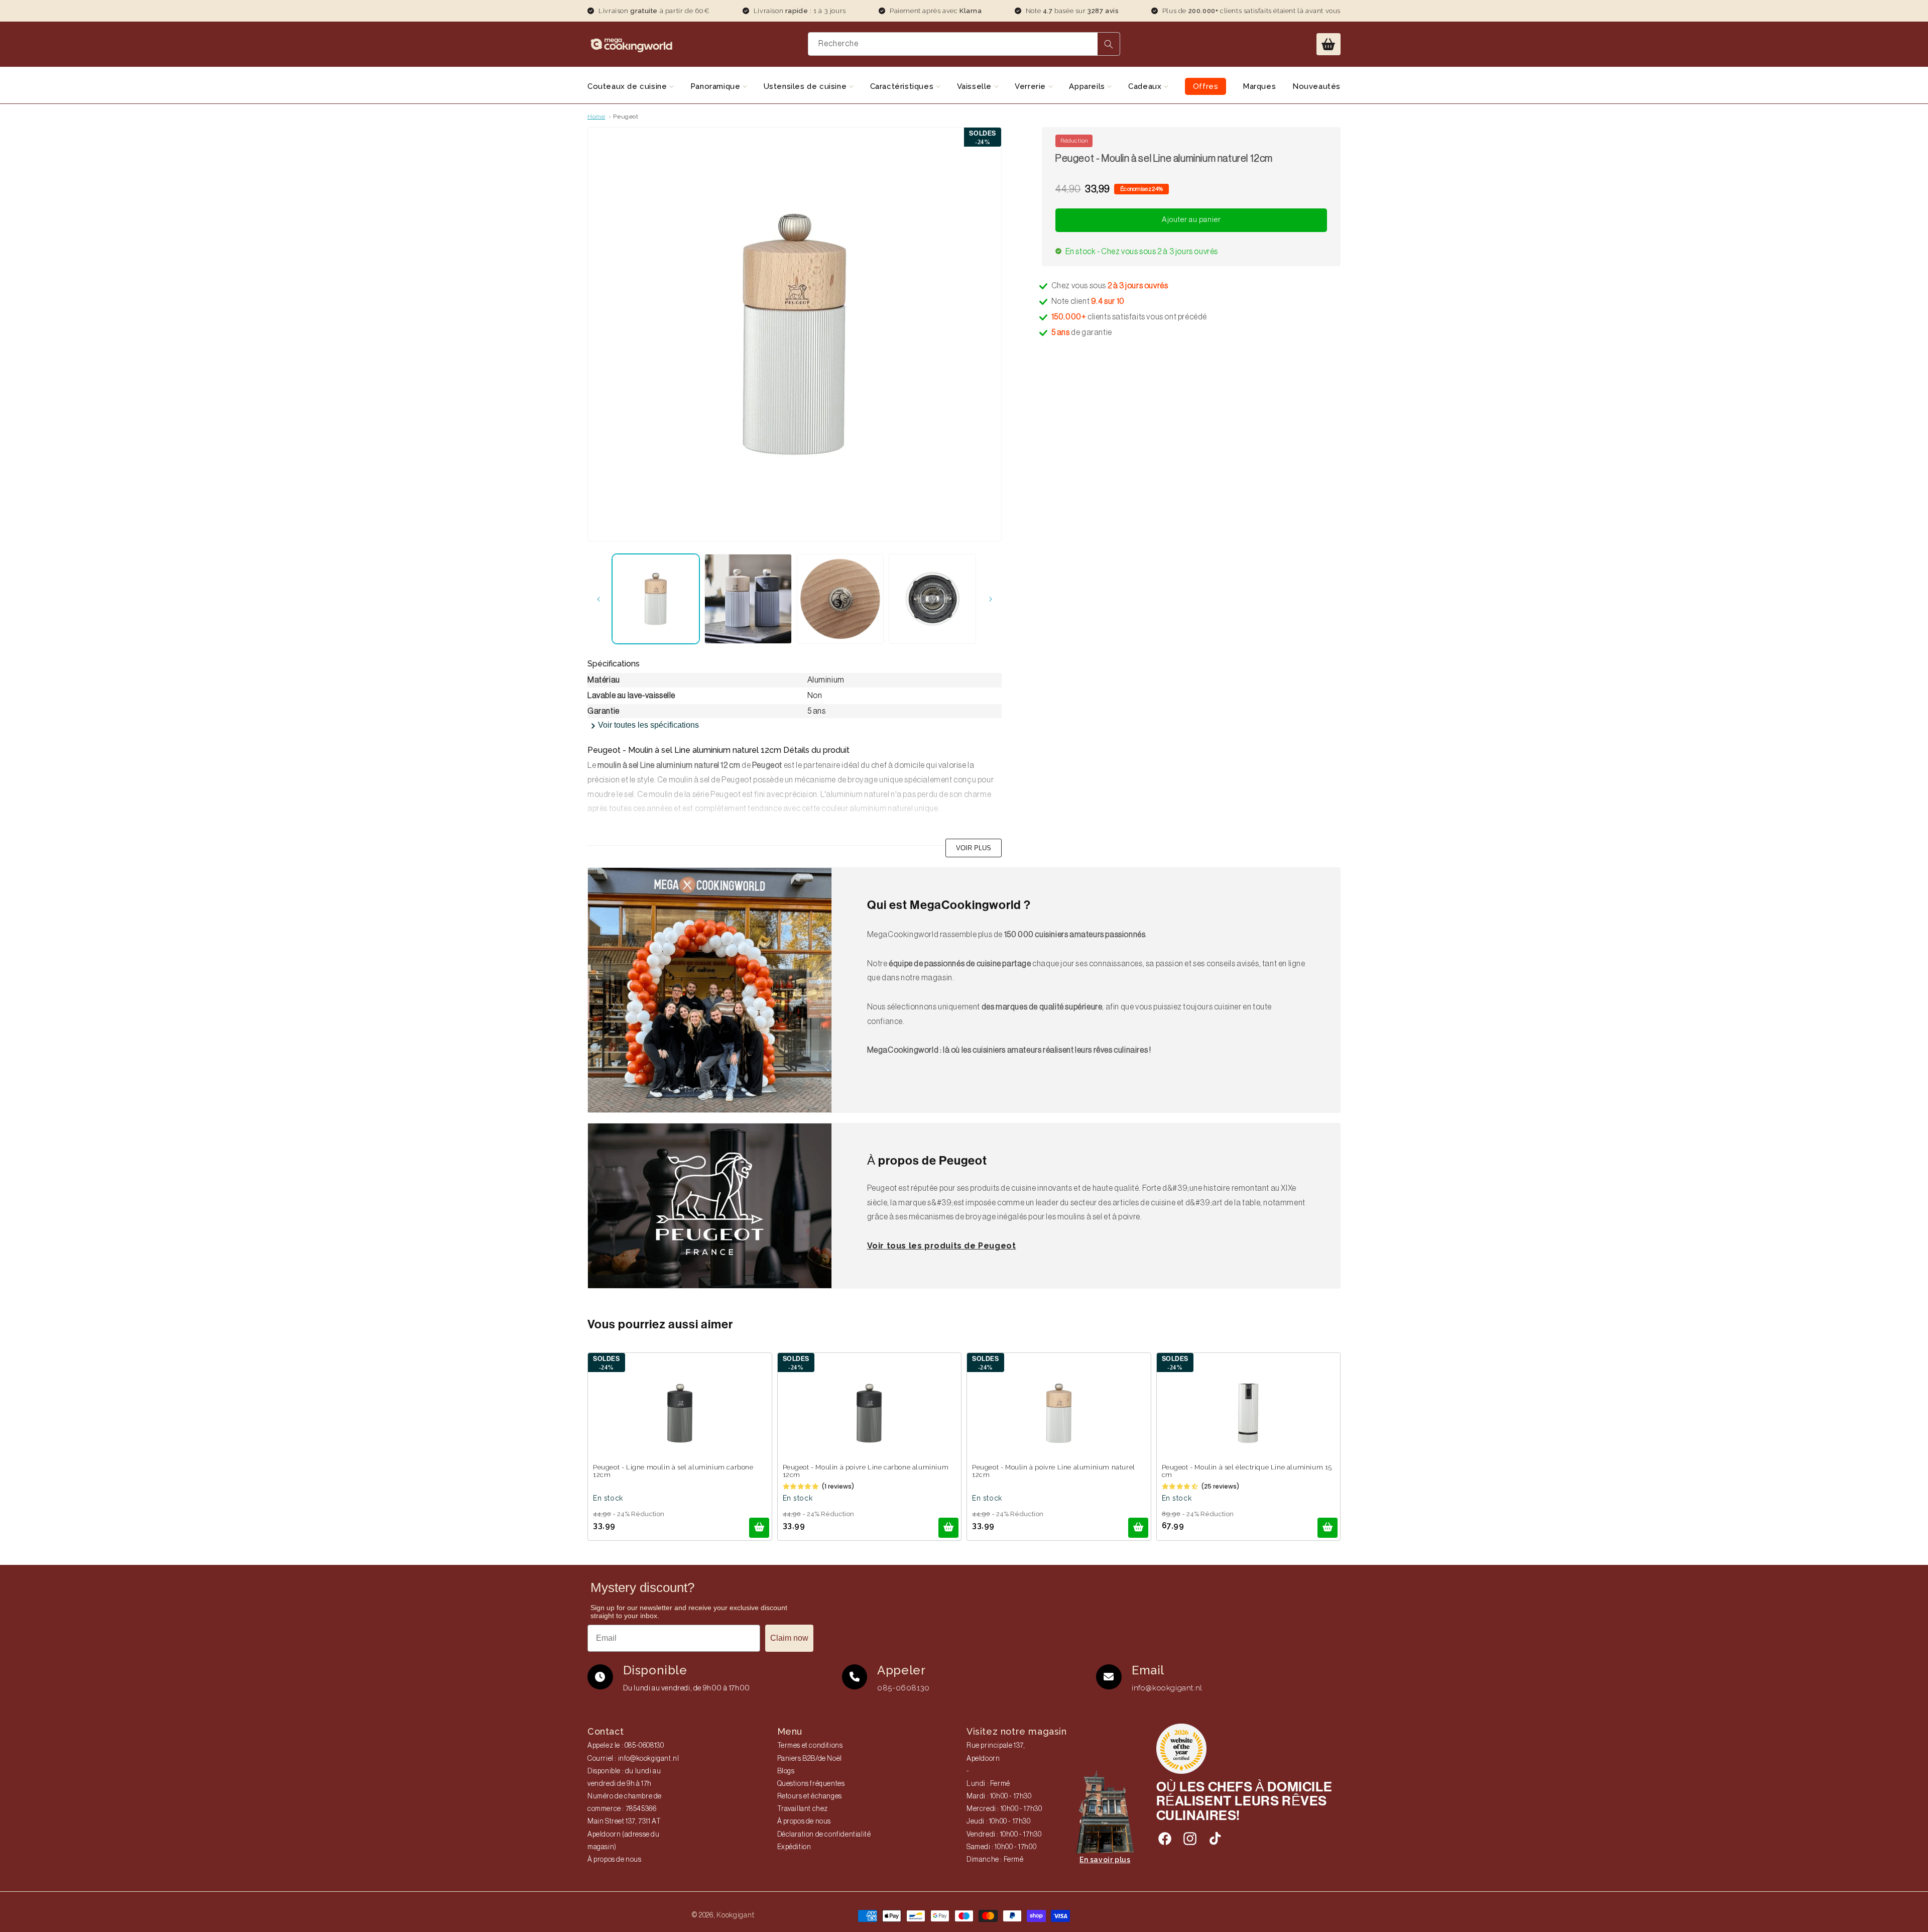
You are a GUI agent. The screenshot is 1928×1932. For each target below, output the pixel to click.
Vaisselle (976, 86)
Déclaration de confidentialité (824, 1835)
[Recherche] (1109, 44)
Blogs (786, 1771)
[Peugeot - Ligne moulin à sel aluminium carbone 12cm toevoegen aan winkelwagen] (759, 1528)
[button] (1329, 44)
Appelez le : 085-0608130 (626, 1746)
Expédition (794, 1847)
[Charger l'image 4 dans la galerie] (932, 599)
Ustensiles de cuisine (806, 86)
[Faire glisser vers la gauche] (598, 599)
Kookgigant (735, 1915)
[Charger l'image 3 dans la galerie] (840, 599)
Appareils (1088, 86)
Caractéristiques (903, 86)
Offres (1206, 86)
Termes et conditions (810, 1746)
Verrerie (1031, 86)
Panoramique (716, 86)
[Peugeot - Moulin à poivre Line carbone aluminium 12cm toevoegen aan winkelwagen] (948, 1528)
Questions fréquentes (811, 1784)
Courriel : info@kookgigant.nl (633, 1759)
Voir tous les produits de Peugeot (942, 1246)
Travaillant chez (803, 1809)
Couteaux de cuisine (628, 86)
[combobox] (964, 44)
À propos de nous (615, 1860)
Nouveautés (1316, 86)
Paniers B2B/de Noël (810, 1759)
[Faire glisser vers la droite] (991, 599)
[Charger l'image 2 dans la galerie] (748, 599)
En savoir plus (1105, 1860)
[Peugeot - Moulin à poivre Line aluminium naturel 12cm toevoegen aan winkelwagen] (1138, 1528)
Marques (1259, 86)
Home (596, 117)
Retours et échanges (810, 1796)
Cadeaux (1146, 86)
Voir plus (974, 848)
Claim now (789, 1638)
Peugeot (626, 117)
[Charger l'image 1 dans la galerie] (656, 599)
